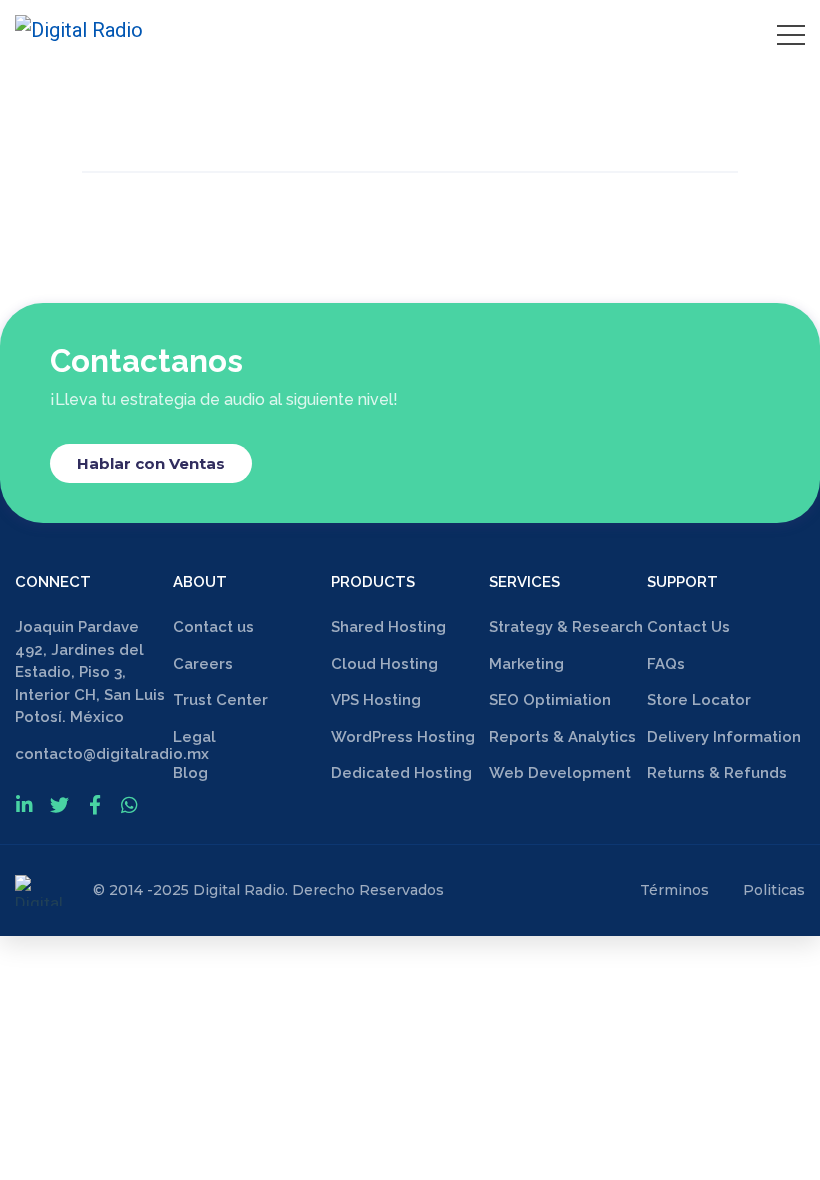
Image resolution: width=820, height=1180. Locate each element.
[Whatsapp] (129, 804)
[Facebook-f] (94, 804)
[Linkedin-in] (24, 804)
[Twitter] (59, 804)
